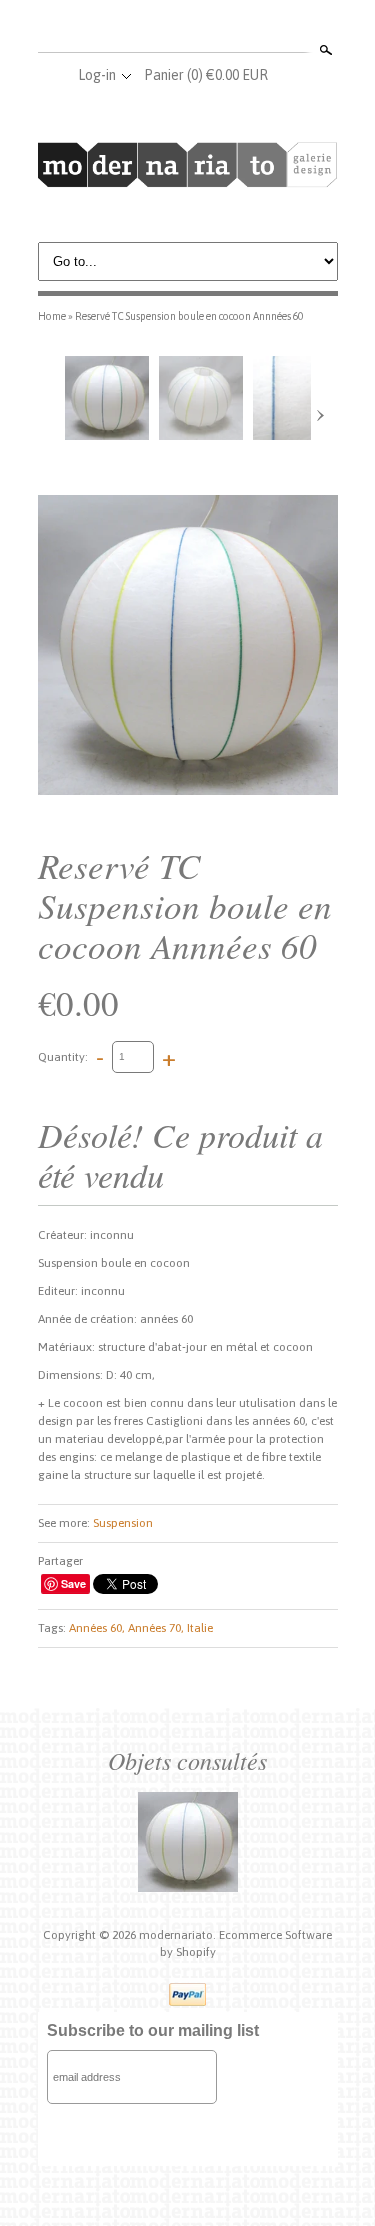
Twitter (187, 28)
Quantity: (63, 1056)
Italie (200, 1628)
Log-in (97, 75)
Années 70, (156, 1628)
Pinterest (220, 28)
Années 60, (97, 1628)
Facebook (154, 28)
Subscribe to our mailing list (153, 2030)
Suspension (123, 1523)
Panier (206, 75)
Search (324, 50)
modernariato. (179, 1935)
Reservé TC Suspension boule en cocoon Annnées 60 (189, 316)
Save (73, 1583)
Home (52, 316)
